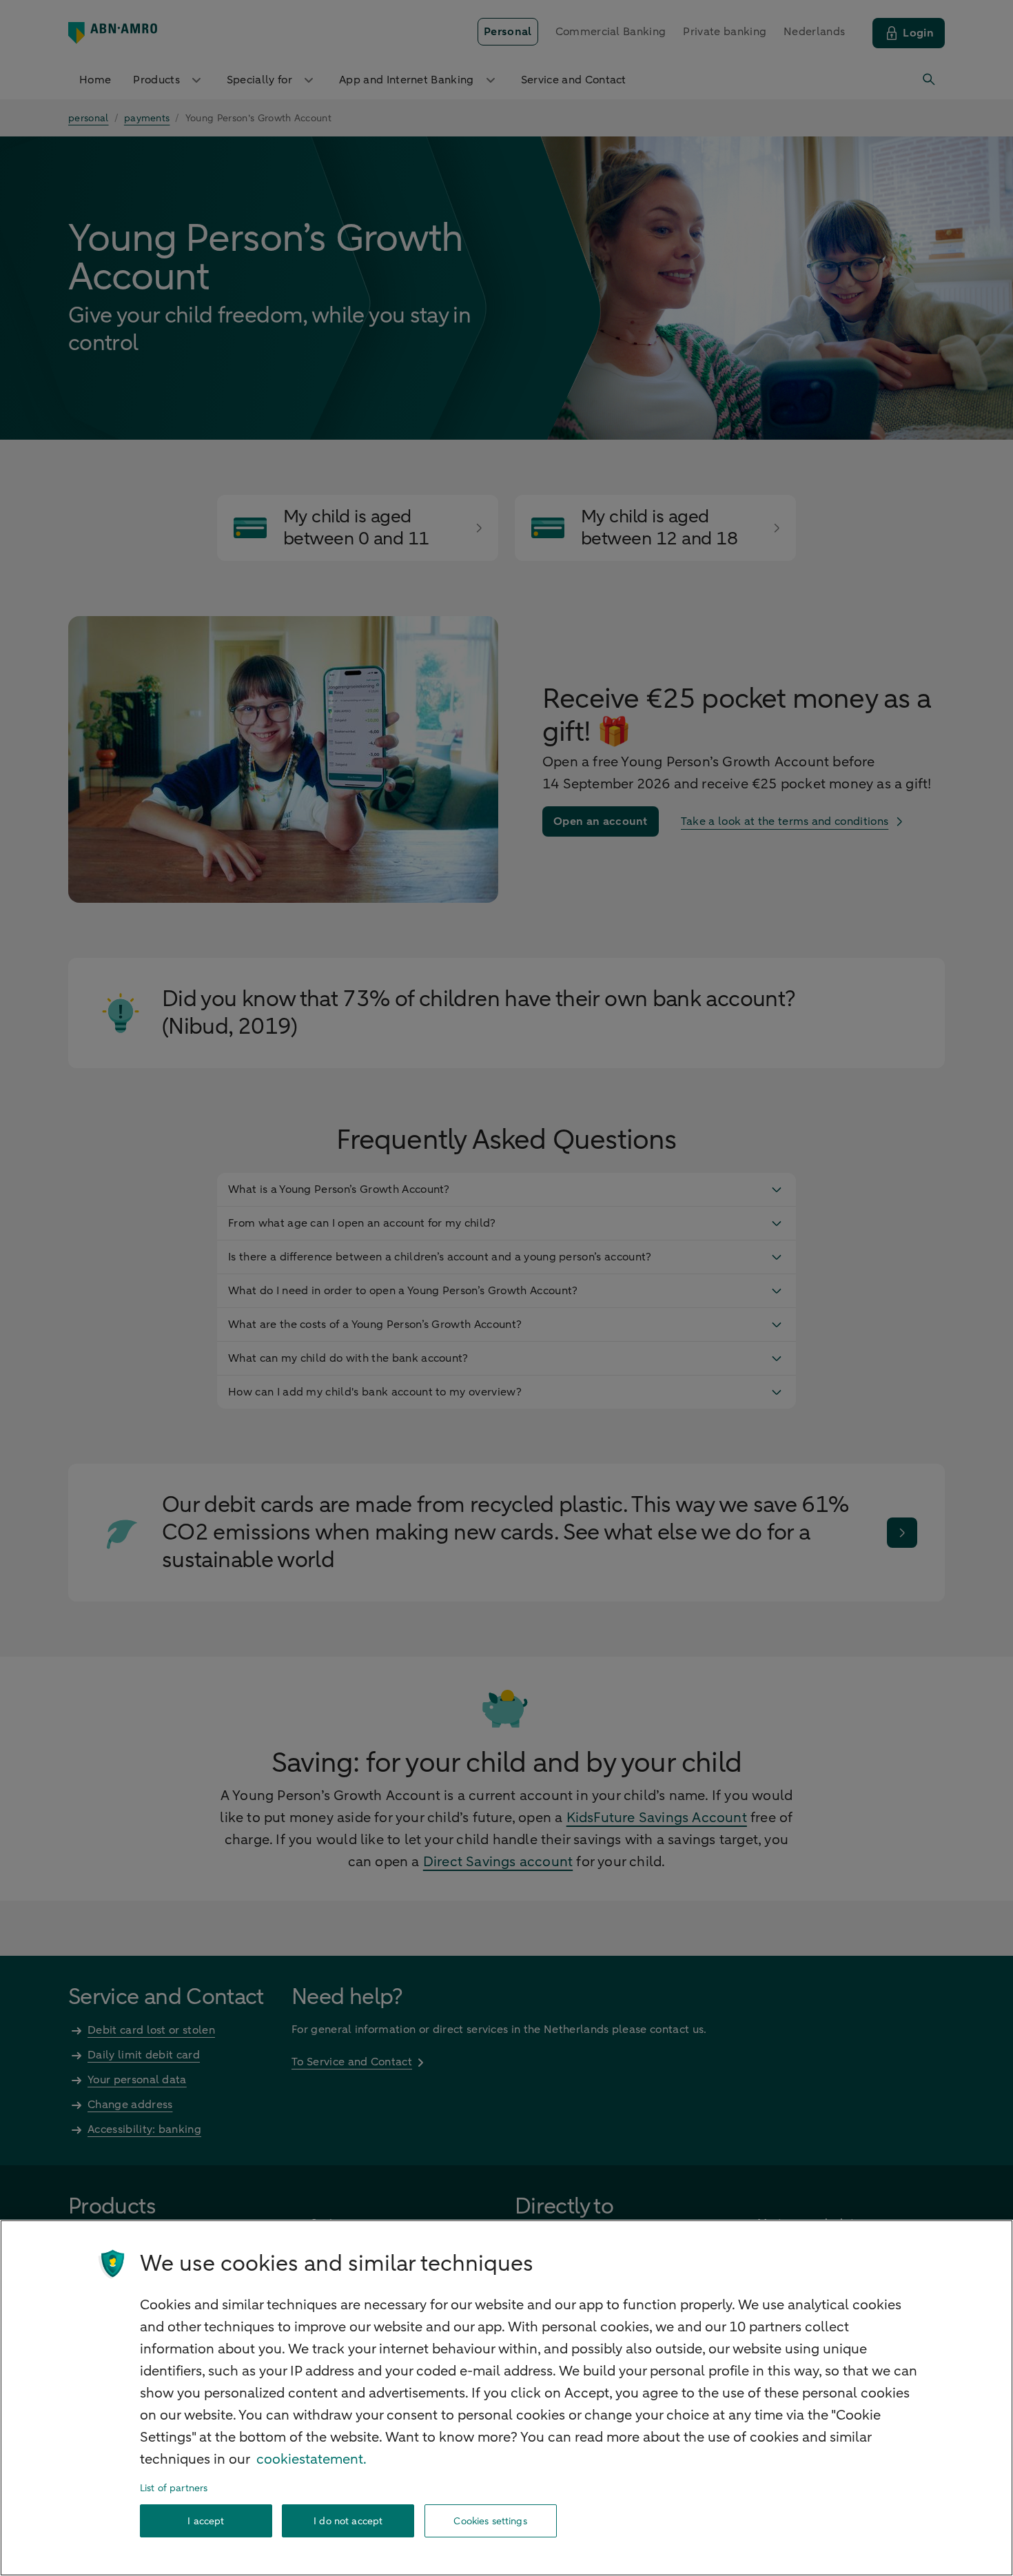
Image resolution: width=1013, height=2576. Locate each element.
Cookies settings (490, 2521)
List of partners (174, 2488)
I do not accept (348, 2521)
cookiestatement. (311, 2459)
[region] (506, 2398)
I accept (206, 2521)
